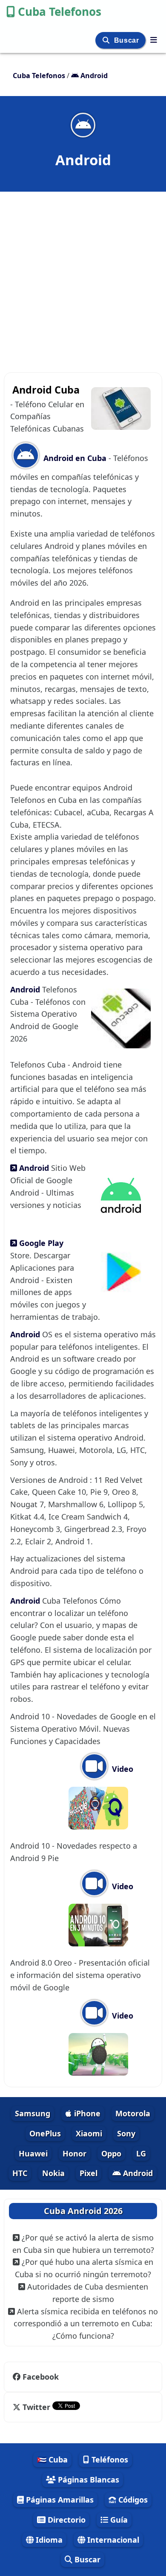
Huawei (33, 2153)
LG (141, 2153)
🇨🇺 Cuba (52, 2459)
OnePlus (45, 2133)
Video (122, 1769)
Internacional (112, 2540)
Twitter (36, 2407)
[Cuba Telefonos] (154, 40)
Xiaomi (89, 2133)
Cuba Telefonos (60, 12)
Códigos (132, 2500)
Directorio (66, 2520)
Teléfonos (109, 2459)
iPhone (86, 2113)
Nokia (53, 2173)
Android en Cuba (74, 458)
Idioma (48, 2540)
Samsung (33, 2113)
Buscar (127, 40)
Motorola (133, 2113)
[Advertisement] (83, 277)
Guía (118, 2520)
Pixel (89, 2173)
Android (26, 989)
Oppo (111, 2153)
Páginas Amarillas (59, 2500)
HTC (20, 2173)
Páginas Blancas (87, 2480)
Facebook (41, 2377)
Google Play (40, 1243)
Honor (74, 2153)
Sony (126, 2133)
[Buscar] (107, 40)
